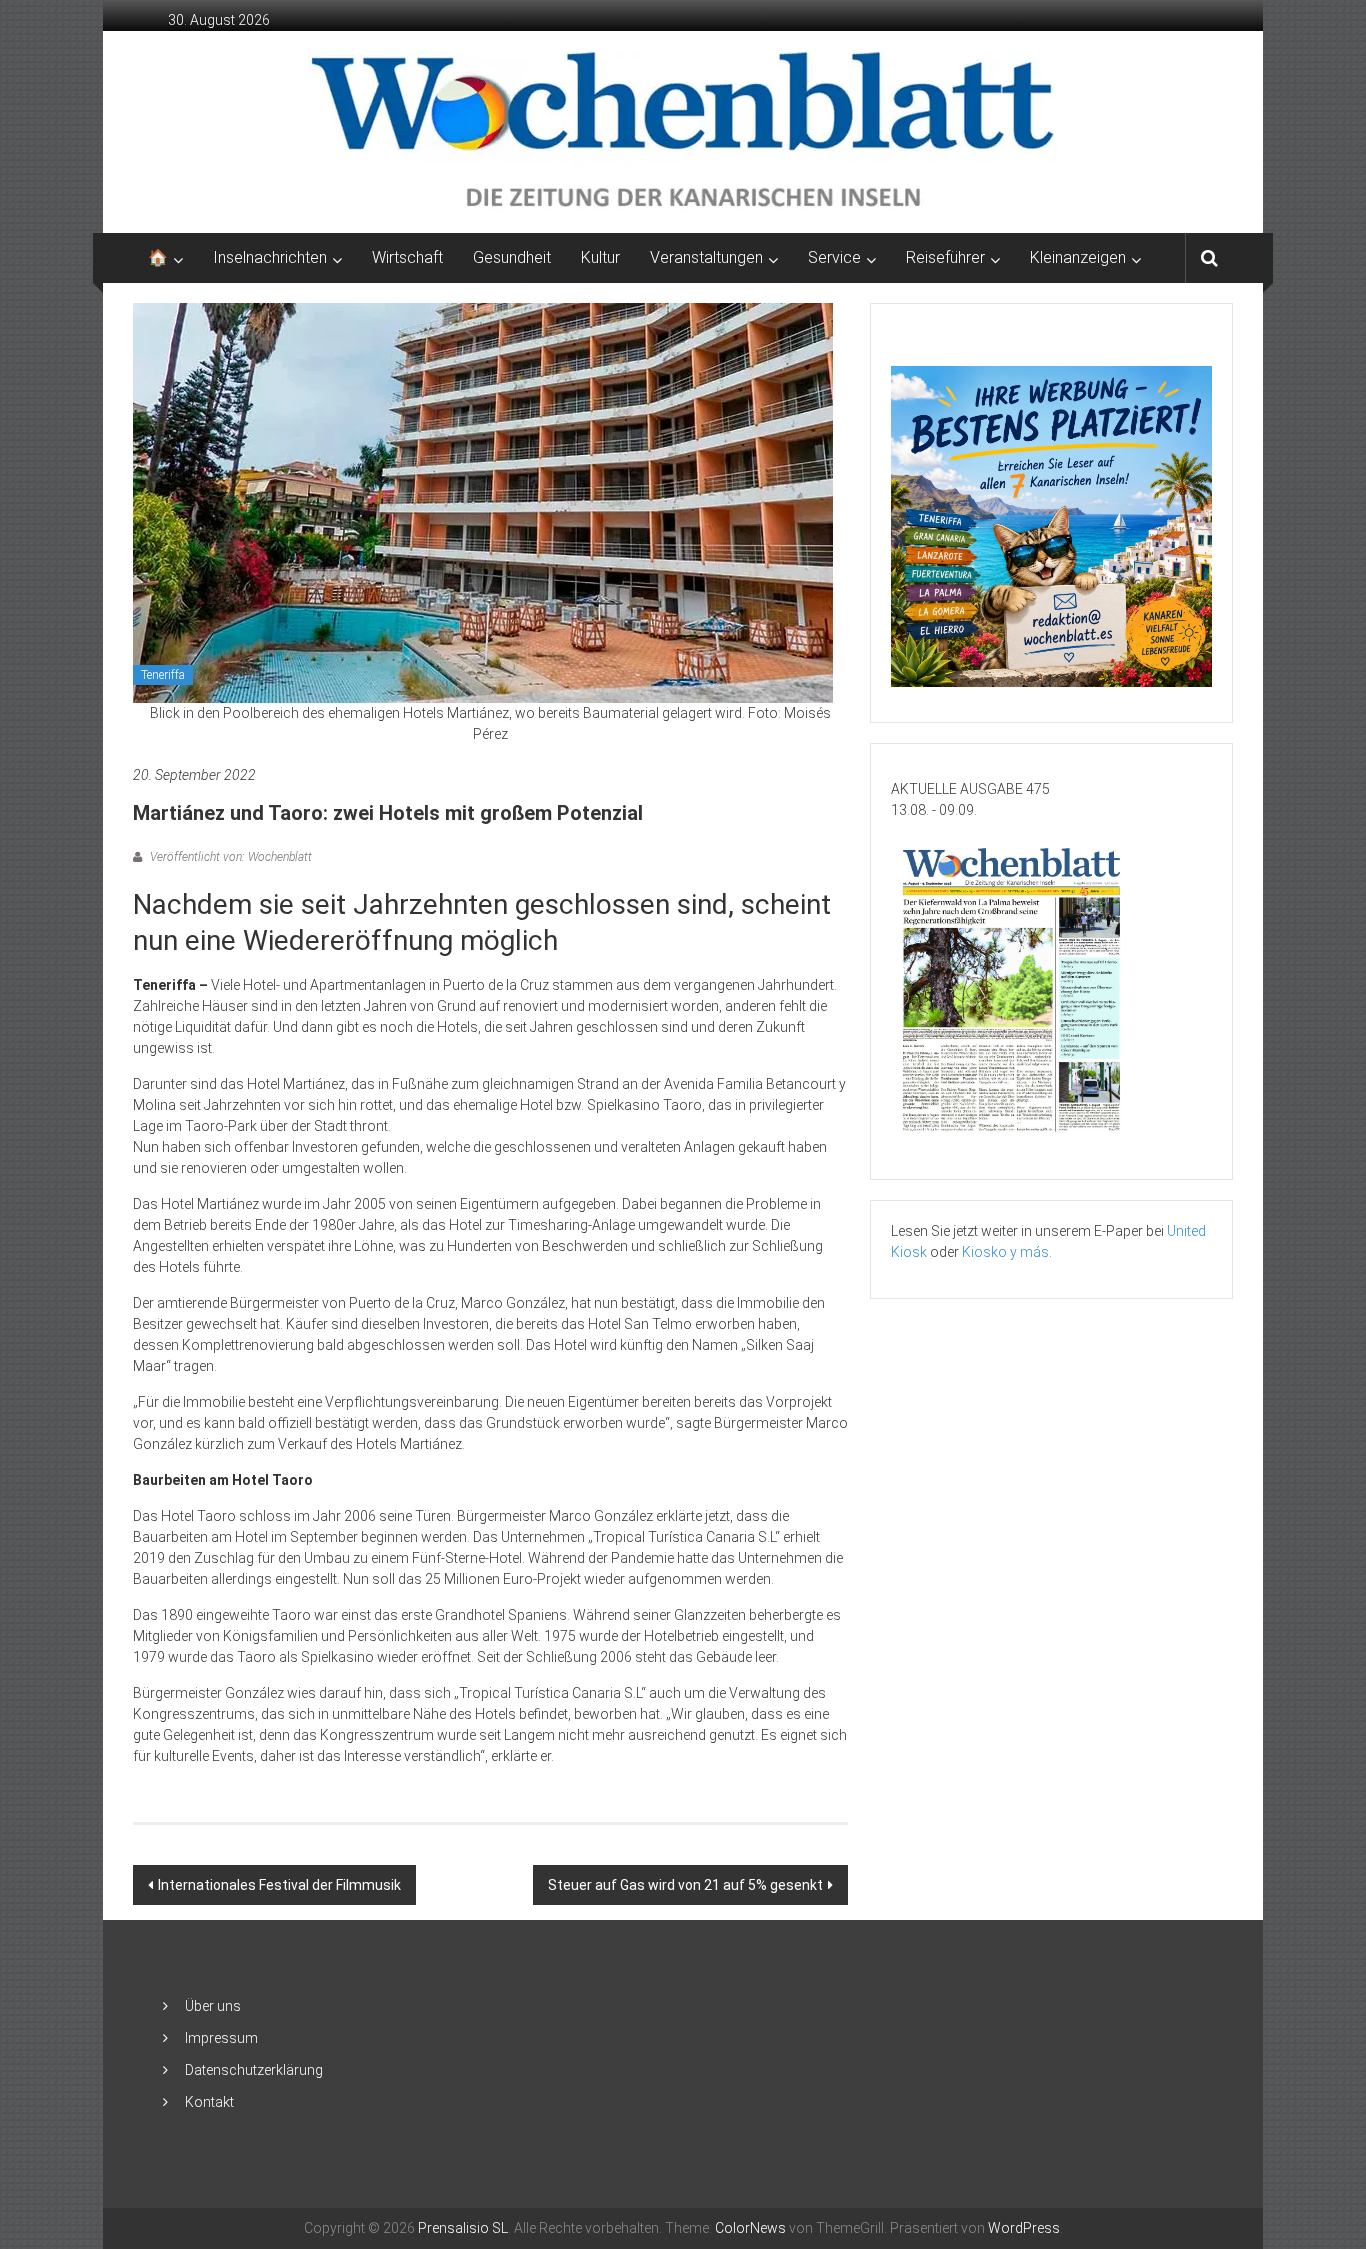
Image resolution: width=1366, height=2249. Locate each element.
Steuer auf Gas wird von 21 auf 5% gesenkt (685, 1885)
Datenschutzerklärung (254, 2070)
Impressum (221, 2038)
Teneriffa (163, 675)
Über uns (213, 2006)
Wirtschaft (407, 257)
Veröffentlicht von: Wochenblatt (229, 857)
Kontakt (209, 2102)
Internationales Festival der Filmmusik (279, 1885)
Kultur (600, 257)
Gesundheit (512, 257)
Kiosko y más (1005, 1252)
